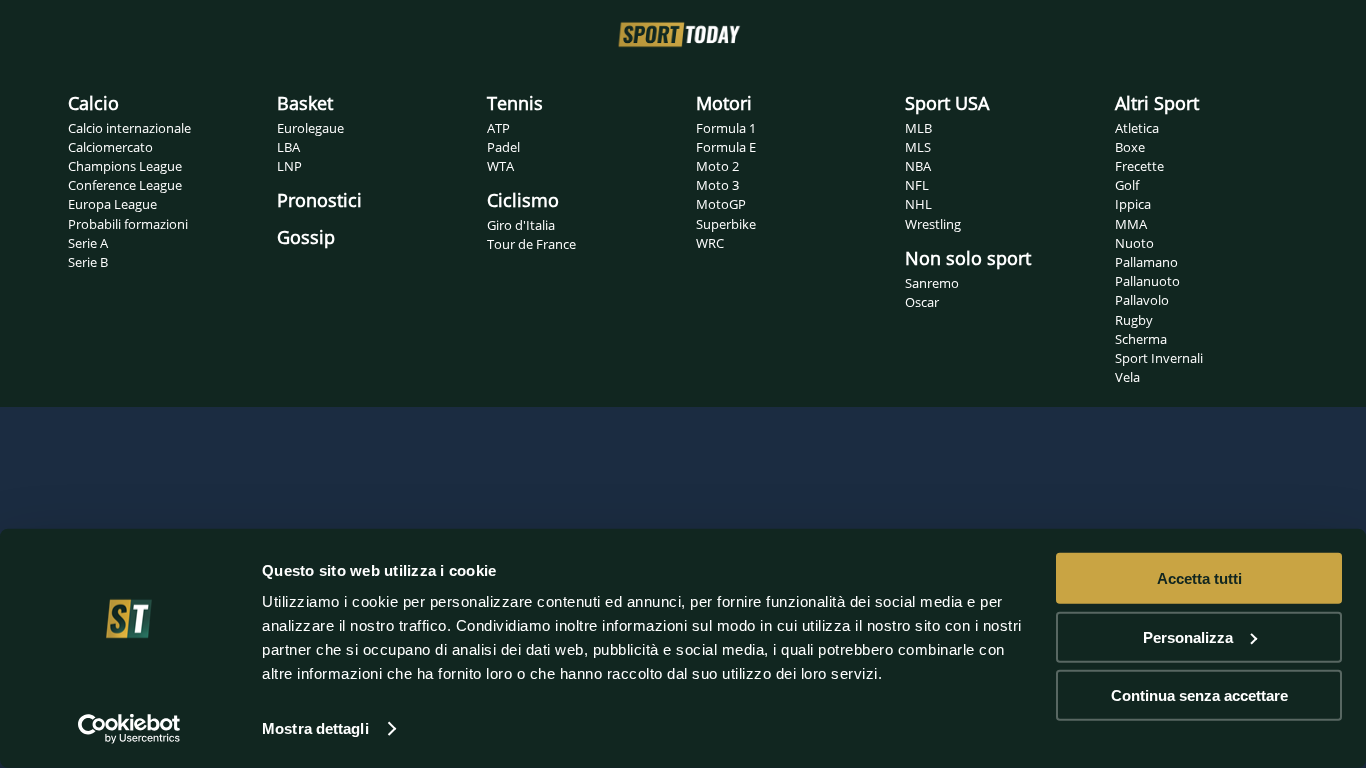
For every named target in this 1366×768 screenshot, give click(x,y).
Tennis (515, 103)
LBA (288, 147)
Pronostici (319, 200)
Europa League (112, 204)
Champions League (125, 166)
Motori (724, 103)
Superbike (726, 224)
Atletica (1137, 128)
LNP (289, 166)
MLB (918, 128)
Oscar (922, 302)
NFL (917, 185)
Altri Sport (1157, 103)
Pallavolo (1142, 300)
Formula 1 (726, 128)
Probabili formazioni (128, 224)
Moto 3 (717, 185)
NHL (918, 204)
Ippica (1133, 204)
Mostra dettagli (315, 728)
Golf (1127, 185)
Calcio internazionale (129, 128)
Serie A (88, 243)
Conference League (125, 185)
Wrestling (933, 224)
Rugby (1134, 320)
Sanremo (932, 283)
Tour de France (531, 244)
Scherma (1141, 339)
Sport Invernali (1159, 358)
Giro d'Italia (521, 225)
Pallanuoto (1147, 281)
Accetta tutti (1199, 578)
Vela (1127, 377)
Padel (503, 147)
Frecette (1139, 166)
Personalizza (1188, 636)
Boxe (1130, 147)
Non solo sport (968, 258)
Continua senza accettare (1199, 695)
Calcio (93, 103)
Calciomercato (110, 147)
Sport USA (947, 103)
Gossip (306, 237)
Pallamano (1146, 262)
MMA (1131, 224)
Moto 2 (717, 166)
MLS (918, 147)
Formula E (726, 147)
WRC (710, 243)
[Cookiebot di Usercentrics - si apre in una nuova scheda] (129, 729)
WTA (500, 166)
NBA (918, 166)
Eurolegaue (310, 128)
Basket (305, 103)
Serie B (88, 262)
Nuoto (1134, 243)
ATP (498, 128)
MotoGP (721, 204)
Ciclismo (523, 200)
